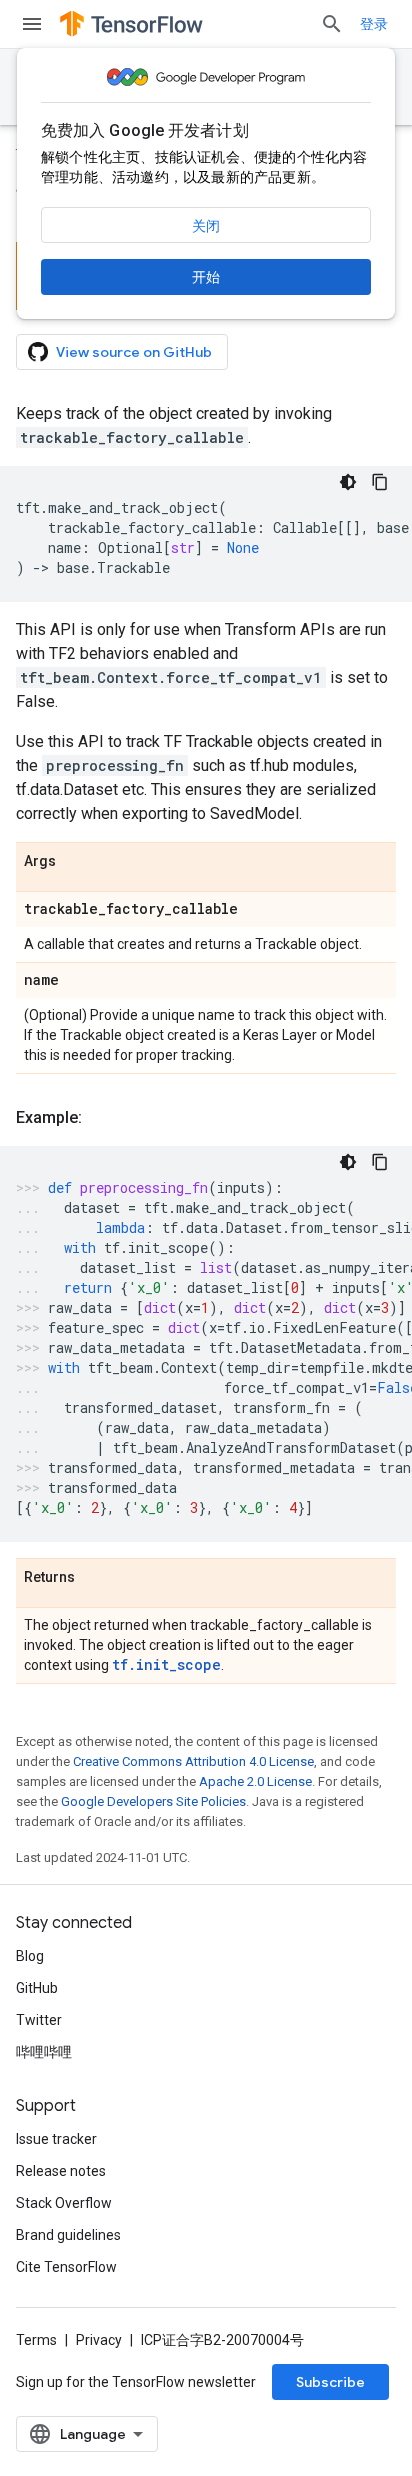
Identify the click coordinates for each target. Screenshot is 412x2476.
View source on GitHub (134, 352)
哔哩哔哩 (44, 2052)
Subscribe (330, 2382)
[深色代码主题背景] (348, 482)
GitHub (37, 1988)
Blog (30, 1956)
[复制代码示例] (380, 482)
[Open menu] (32, 24)
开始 (206, 277)
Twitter (39, 2020)
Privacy (99, 2340)
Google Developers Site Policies (153, 1801)
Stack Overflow (64, 2203)
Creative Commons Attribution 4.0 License (193, 1761)
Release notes (61, 2171)
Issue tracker (56, 2139)
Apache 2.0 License (255, 1781)
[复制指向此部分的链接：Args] (76, 862)
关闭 (206, 226)
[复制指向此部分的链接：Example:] (102, 1118)
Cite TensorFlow (66, 2267)
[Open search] (332, 24)
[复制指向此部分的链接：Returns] (95, 1578)
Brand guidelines (68, 2235)
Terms (36, 2340)
